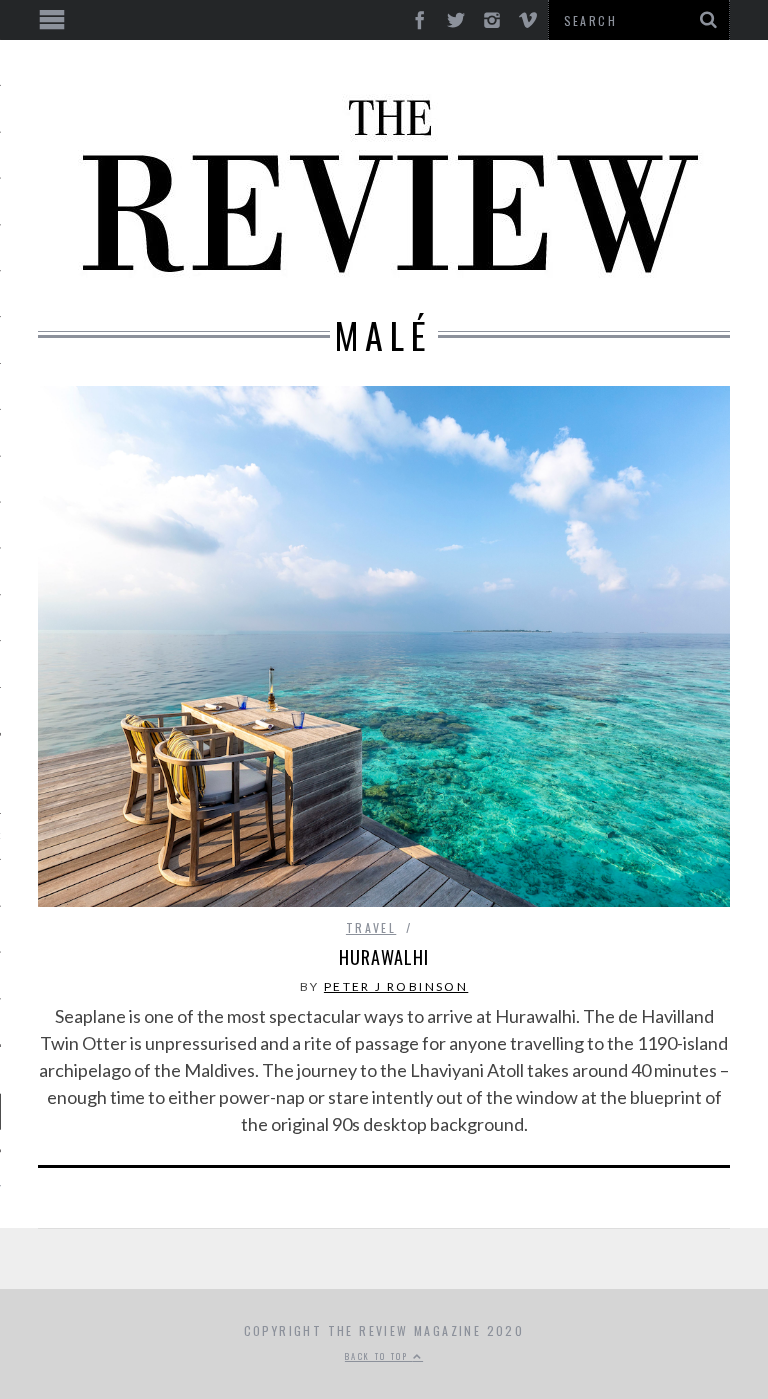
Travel (371, 927)
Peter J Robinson (396, 986)
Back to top (379, 1356)
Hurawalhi (384, 957)
